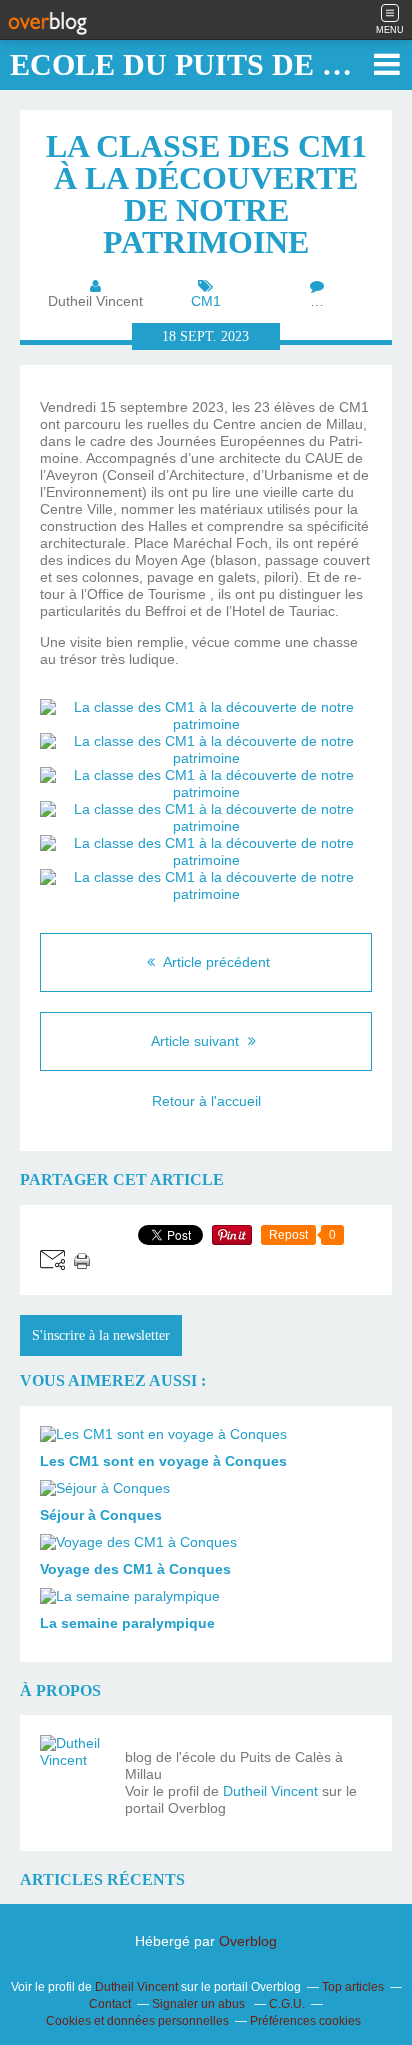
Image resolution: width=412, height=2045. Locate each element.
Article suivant (197, 1041)
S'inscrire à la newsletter (101, 1335)
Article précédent (215, 962)
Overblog (248, 1941)
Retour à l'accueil (206, 1101)
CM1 (206, 301)
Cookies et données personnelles (137, 2021)
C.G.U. (287, 2004)
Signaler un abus (200, 2004)
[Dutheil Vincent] (75, 1770)
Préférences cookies (305, 2021)
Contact (110, 2004)
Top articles (353, 1987)
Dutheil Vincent (270, 1791)
